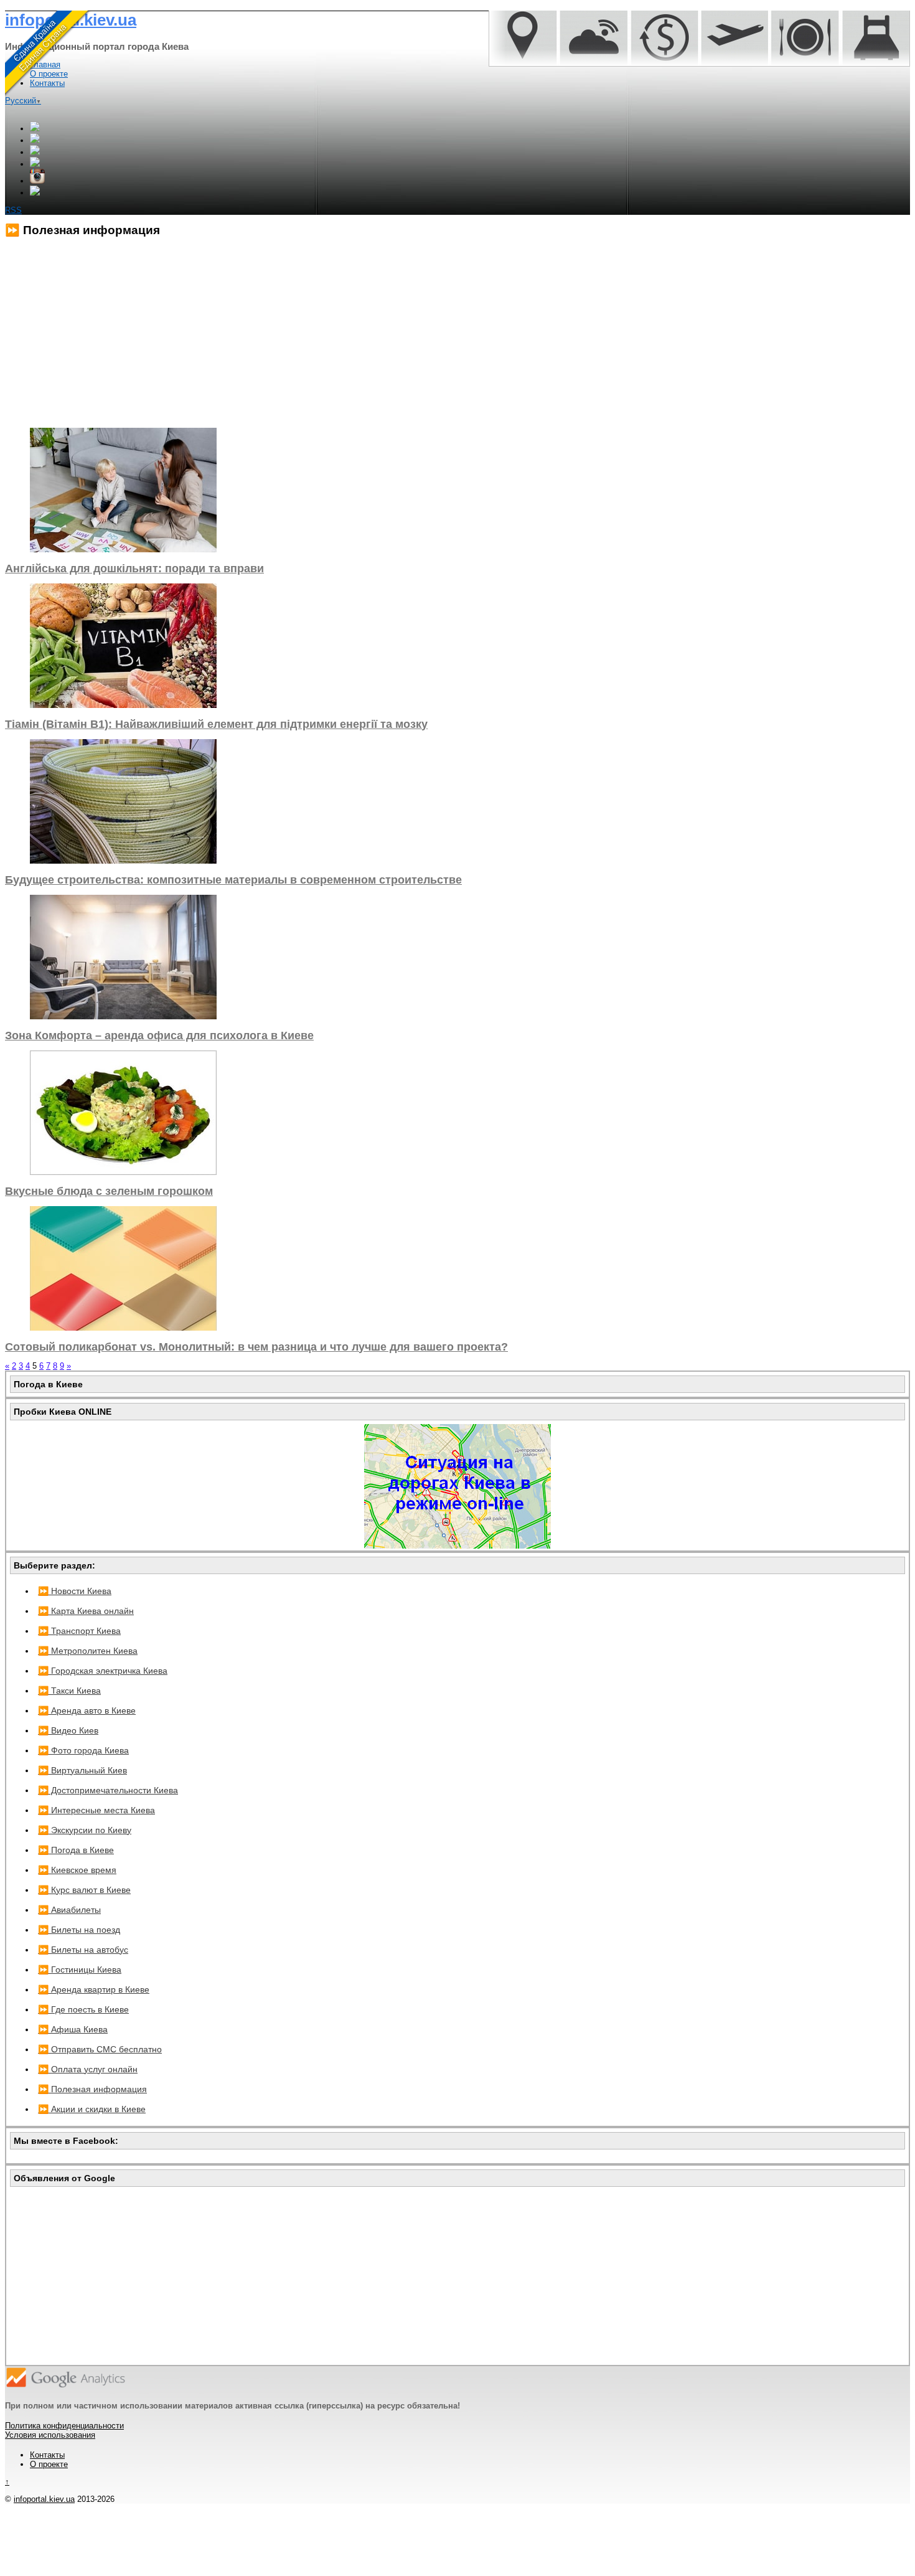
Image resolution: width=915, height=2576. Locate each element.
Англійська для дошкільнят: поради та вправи (134, 569)
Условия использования (50, 2435)
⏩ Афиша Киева (73, 2029)
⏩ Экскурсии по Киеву (85, 1830)
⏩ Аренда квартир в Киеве (94, 1989)
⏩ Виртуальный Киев (82, 1770)
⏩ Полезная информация (92, 2089)
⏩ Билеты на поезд (79, 1930)
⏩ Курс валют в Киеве (84, 1890)
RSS (13, 210)
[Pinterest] (35, 193)
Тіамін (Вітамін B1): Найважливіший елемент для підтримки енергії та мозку (216, 724)
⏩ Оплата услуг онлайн (88, 2069)
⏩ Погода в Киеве (76, 1850)
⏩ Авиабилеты (69, 1910)
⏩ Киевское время (77, 1870)
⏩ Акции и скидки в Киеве (92, 2109)
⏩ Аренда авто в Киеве (87, 1710)
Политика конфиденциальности (64, 2426)
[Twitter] (35, 152)
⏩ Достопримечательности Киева (108, 1790)
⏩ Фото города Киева (83, 1750)
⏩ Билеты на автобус (83, 1950)
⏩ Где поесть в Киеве (83, 2009)
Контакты (47, 2455)
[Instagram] (37, 181)
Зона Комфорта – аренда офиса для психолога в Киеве (159, 1036)
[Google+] (35, 129)
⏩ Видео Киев (68, 1730)
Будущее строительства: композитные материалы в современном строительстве (233, 880)
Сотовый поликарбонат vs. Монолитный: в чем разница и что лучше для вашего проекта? (256, 1347)
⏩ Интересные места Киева (96, 1810)
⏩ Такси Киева (69, 1691)
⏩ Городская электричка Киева (103, 1671)
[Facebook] (35, 140)
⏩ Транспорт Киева (79, 1631)
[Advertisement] (378, 333)
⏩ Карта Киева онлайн (86, 1611)
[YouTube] (35, 164)
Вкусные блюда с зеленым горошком (109, 1191)
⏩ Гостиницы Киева (80, 1970)
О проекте (49, 2464)
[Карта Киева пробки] (457, 1545)
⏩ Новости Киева (75, 1591)
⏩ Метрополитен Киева (88, 1651)
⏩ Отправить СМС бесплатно (100, 2049)
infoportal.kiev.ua (44, 2499)
